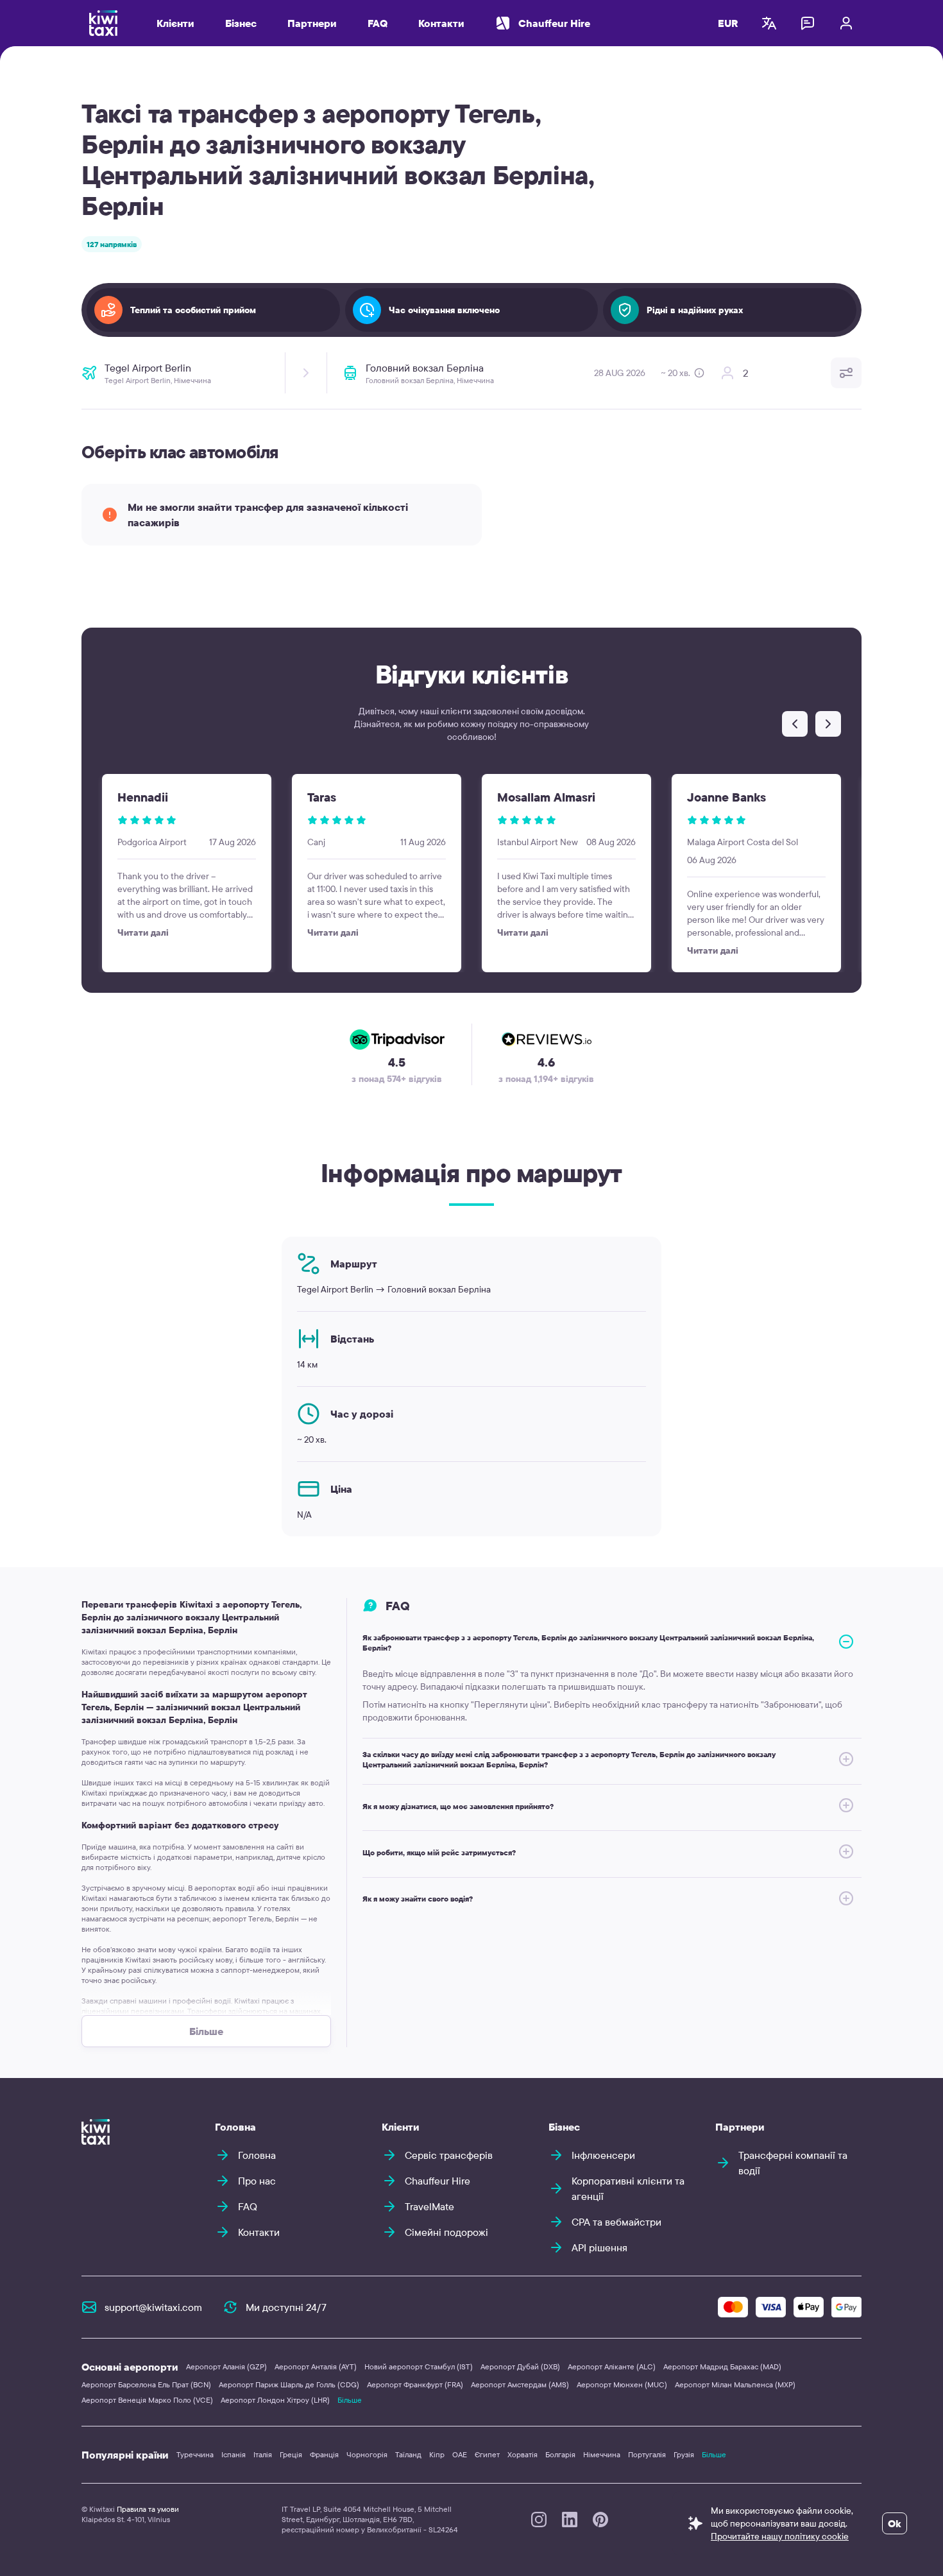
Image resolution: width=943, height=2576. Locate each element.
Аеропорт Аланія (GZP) (226, 2366)
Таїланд (408, 2454)
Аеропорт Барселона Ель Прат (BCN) (146, 2384)
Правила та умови (148, 2509)
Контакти (441, 23)
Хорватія (522, 2454)
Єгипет (487, 2454)
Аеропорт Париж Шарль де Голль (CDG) (289, 2384)
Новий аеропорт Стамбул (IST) (419, 2366)
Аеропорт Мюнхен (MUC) (622, 2384)
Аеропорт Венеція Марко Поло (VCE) (147, 2400)
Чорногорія (367, 2454)
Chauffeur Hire (554, 23)
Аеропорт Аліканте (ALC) (612, 2366)
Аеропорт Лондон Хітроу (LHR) (275, 2400)
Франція (324, 2454)
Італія (263, 2454)
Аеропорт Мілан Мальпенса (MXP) (735, 2384)
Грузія (684, 2454)
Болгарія (560, 2454)
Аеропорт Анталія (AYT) (316, 2366)
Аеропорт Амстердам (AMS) (520, 2384)
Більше (350, 2400)
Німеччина (602, 2454)
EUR (728, 23)
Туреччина (195, 2454)
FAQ (378, 23)
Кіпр (437, 2454)
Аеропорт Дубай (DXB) (520, 2366)
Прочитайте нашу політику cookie (780, 2536)
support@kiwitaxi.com (153, 2307)
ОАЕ (460, 2454)
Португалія (647, 2454)
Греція (291, 2454)
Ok (895, 2523)
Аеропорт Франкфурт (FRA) (415, 2384)
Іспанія (234, 2454)
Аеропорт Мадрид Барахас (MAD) (722, 2366)
